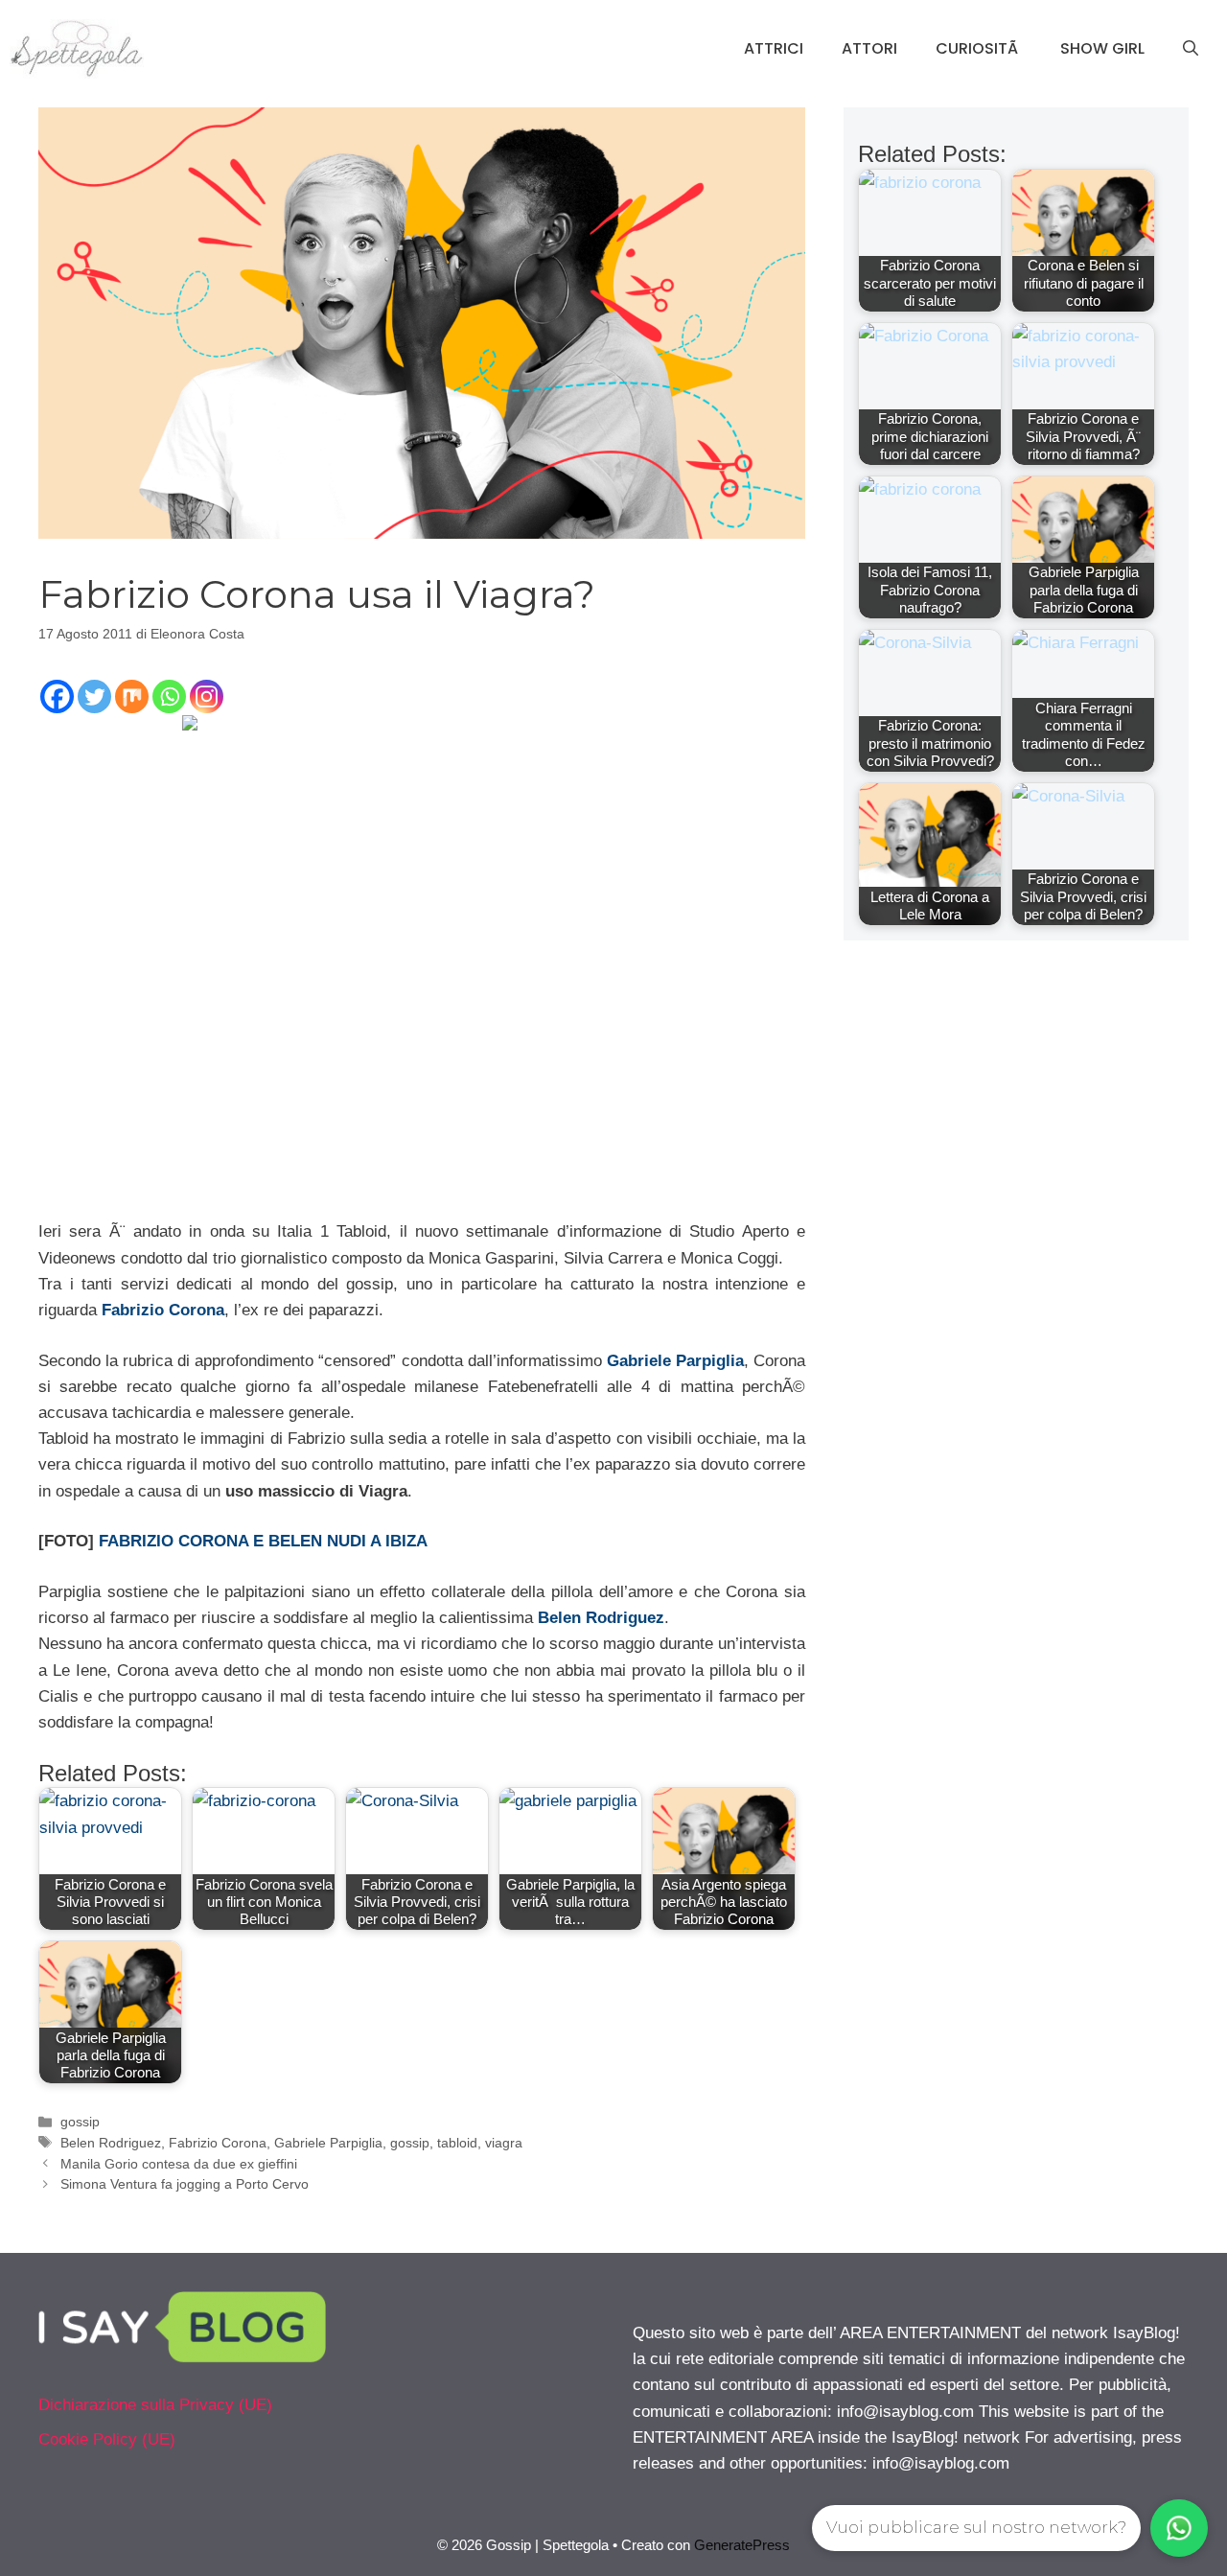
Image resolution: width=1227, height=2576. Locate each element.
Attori (869, 48)
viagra (504, 2143)
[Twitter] (94, 696)
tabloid (457, 2143)
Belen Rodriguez (601, 1618)
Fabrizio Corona (163, 1310)
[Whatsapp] (169, 696)
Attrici (774, 48)
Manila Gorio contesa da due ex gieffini (179, 2164)
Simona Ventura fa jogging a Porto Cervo (185, 2184)
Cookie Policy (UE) (107, 2439)
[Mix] (132, 696)
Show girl (1102, 48)
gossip (80, 2122)
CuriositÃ (979, 48)
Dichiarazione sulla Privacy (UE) (155, 2405)
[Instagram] (207, 696)
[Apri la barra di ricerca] (1191, 49)
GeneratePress (742, 2545)
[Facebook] (57, 696)
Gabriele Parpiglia (675, 1361)
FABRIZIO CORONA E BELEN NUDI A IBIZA (263, 1541)
